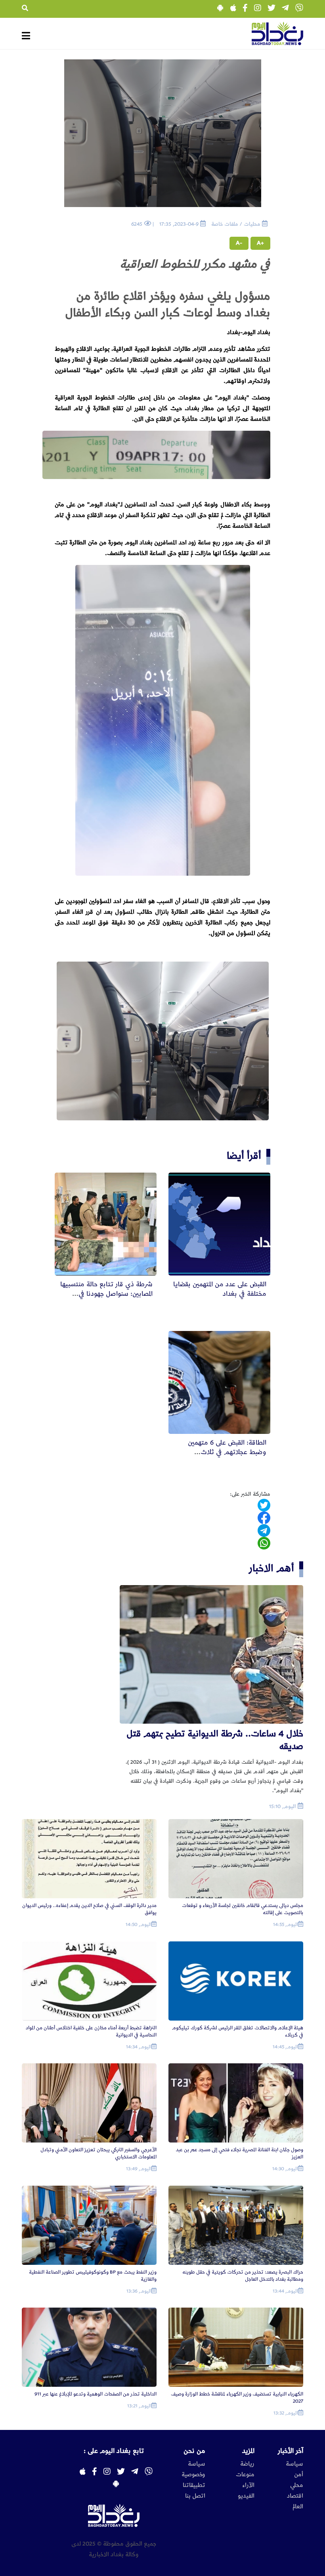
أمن (299, 2475)
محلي (297, 2485)
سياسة (294, 2464)
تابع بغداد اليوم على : (114, 2451)
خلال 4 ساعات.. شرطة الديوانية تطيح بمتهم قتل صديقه (215, 1740)
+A (260, 243)
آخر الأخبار (291, 2451)
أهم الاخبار (271, 1568)
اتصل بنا (195, 2496)
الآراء (248, 2485)
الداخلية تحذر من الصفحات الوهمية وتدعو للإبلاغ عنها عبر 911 (96, 2394)
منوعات (245, 2475)
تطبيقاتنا (194, 2485)
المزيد (248, 2451)
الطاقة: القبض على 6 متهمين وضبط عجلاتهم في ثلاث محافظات (227, 1452)
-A (239, 243)
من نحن (194, 2451)
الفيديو (246, 2496)
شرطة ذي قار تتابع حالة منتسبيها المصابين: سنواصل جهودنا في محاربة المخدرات (106, 1294)
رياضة (247, 2464)
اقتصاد (295, 2496)
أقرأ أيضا (244, 1156)
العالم (298, 2507)
